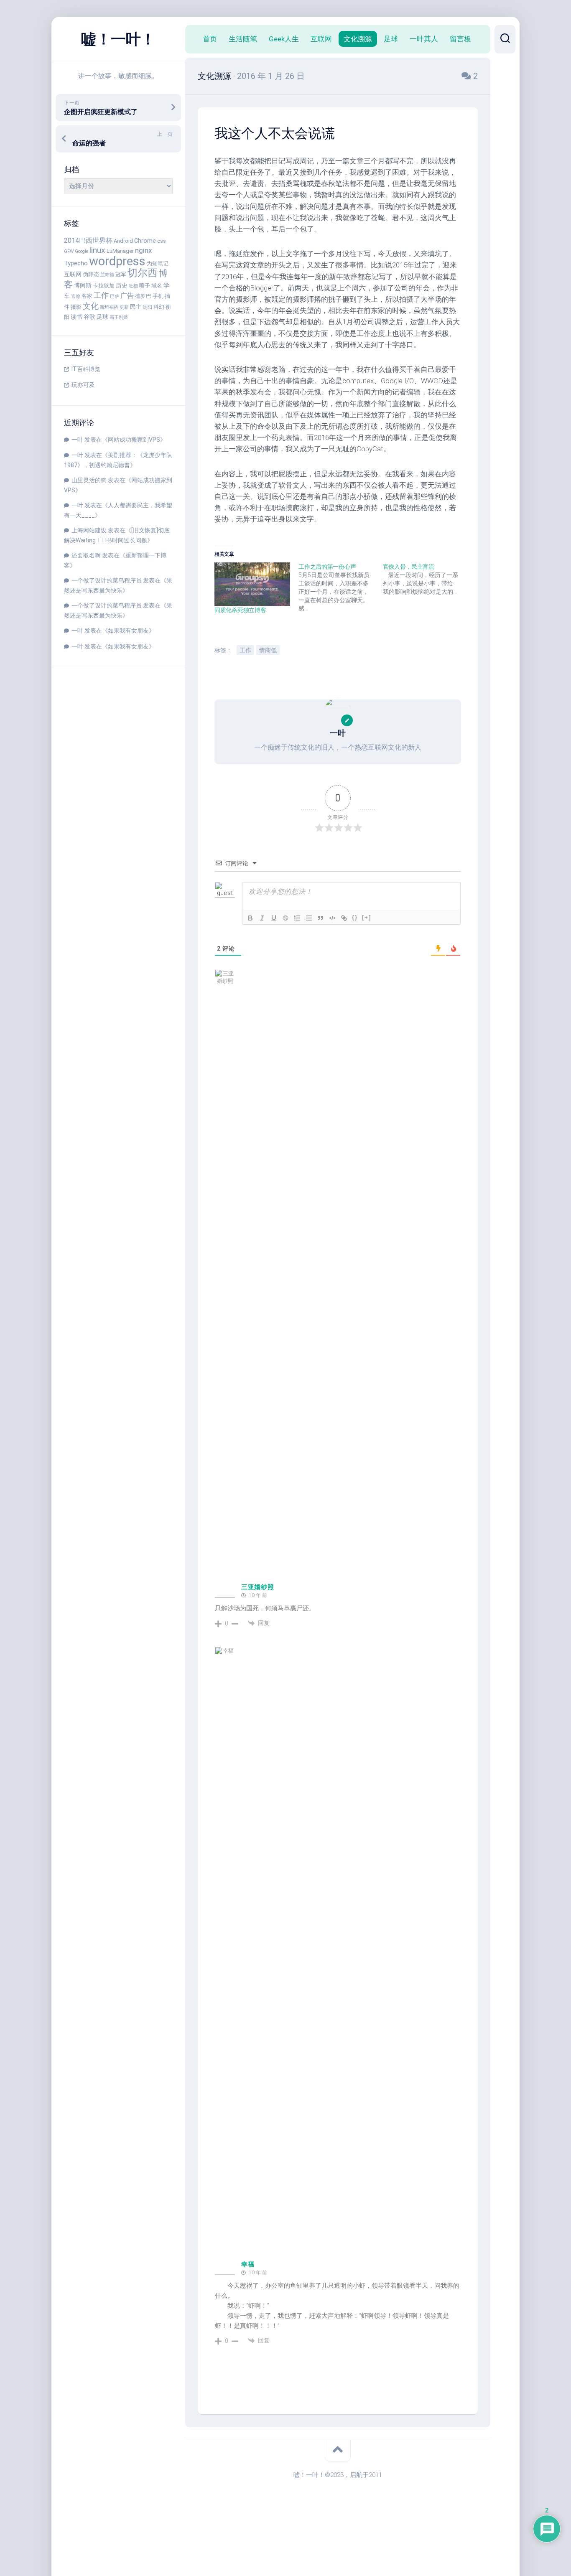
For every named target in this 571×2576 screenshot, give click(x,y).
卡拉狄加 (104, 286)
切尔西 (143, 273)
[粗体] (250, 918)
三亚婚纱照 (258, 1587)
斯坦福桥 (109, 307)
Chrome (145, 241)
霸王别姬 (119, 317)
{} (355, 917)
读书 (76, 317)
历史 (122, 286)
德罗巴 (143, 296)
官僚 (76, 296)
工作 (101, 295)
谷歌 (89, 317)
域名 (157, 286)
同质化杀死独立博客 (240, 610)
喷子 (145, 286)
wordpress (117, 261)
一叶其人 (424, 39)
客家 (87, 296)
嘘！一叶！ (118, 39)
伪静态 (91, 274)
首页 (210, 39)
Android (123, 241)
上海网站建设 (89, 530)
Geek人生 (284, 39)
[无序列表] (309, 918)
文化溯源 (358, 39)
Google (82, 251)
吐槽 (133, 286)
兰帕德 (107, 275)
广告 (127, 296)
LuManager (120, 251)
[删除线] (285, 918)
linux (97, 250)
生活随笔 (243, 39)
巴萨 (115, 296)
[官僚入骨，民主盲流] (425, 579)
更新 (124, 307)
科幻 (159, 307)
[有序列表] (297, 918)
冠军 (121, 274)
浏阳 (148, 307)
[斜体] (262, 918)
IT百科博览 (86, 369)
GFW (69, 251)
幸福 (248, 2264)
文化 (91, 306)
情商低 (268, 650)
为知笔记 (158, 263)
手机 (158, 296)
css (162, 241)
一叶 (77, 440)
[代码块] (332, 918)
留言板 (460, 39)
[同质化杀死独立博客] (252, 584)
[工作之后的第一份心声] (340, 587)
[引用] (321, 918)
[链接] (344, 918)
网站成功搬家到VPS (134, 440)
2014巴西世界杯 (88, 240)
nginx (143, 250)
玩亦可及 (83, 385)
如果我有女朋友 (128, 631)
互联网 (73, 274)
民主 (136, 307)
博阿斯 (83, 286)
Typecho (76, 263)
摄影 (76, 307)
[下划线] (274, 918)
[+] (367, 917)
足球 (102, 317)
